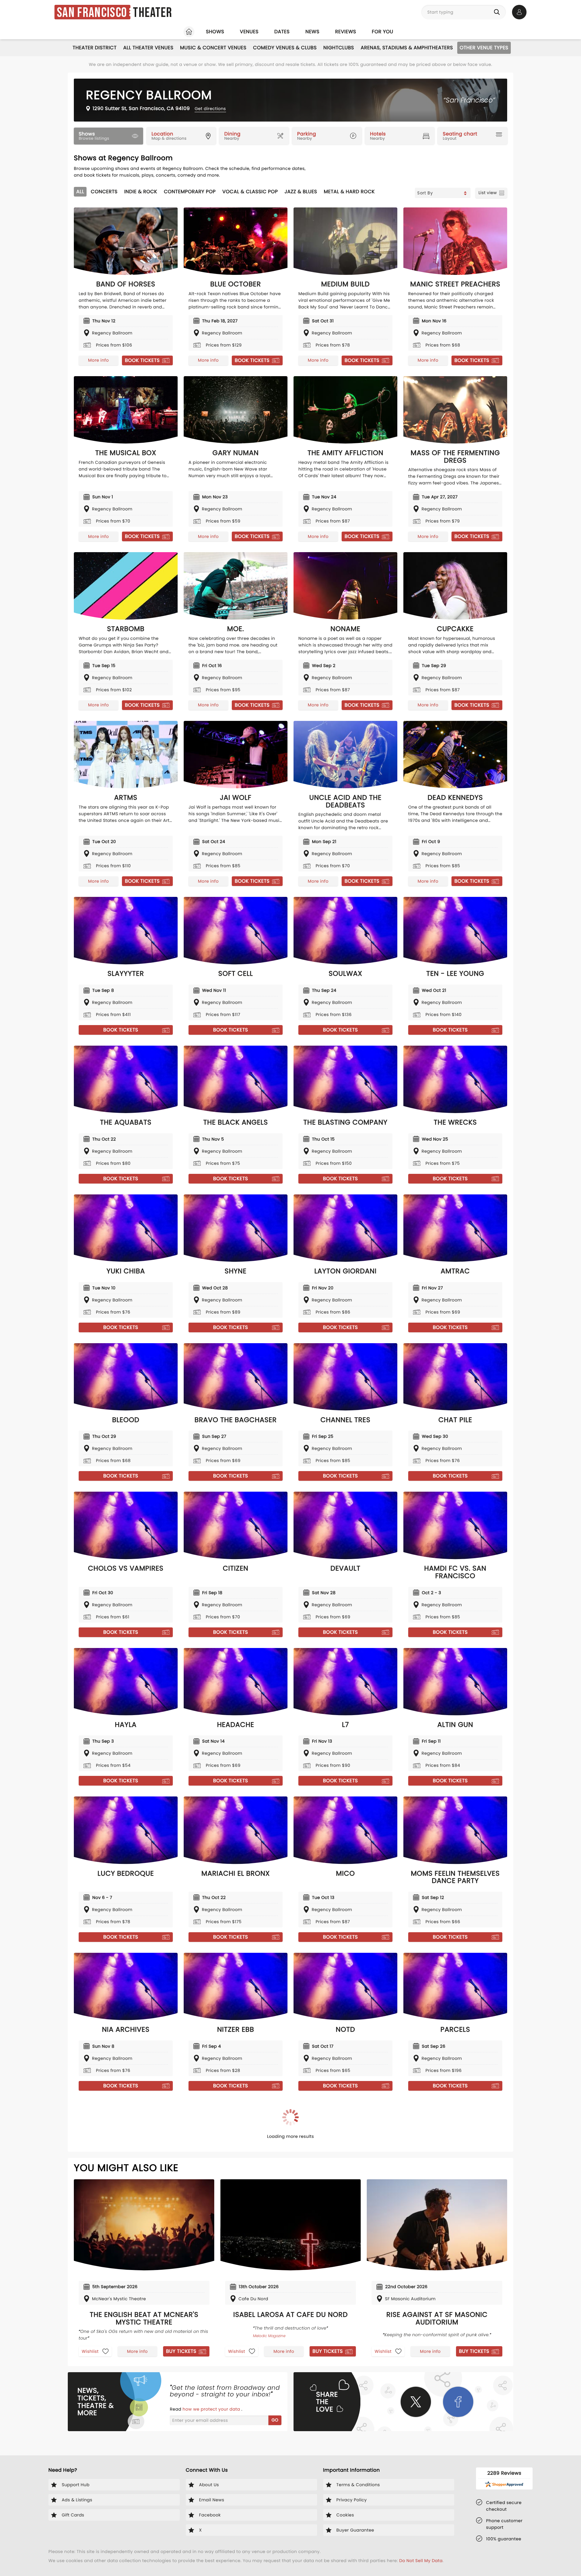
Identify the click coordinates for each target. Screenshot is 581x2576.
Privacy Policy (302, 1318)
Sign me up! (405, 1306)
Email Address (173, 1278)
